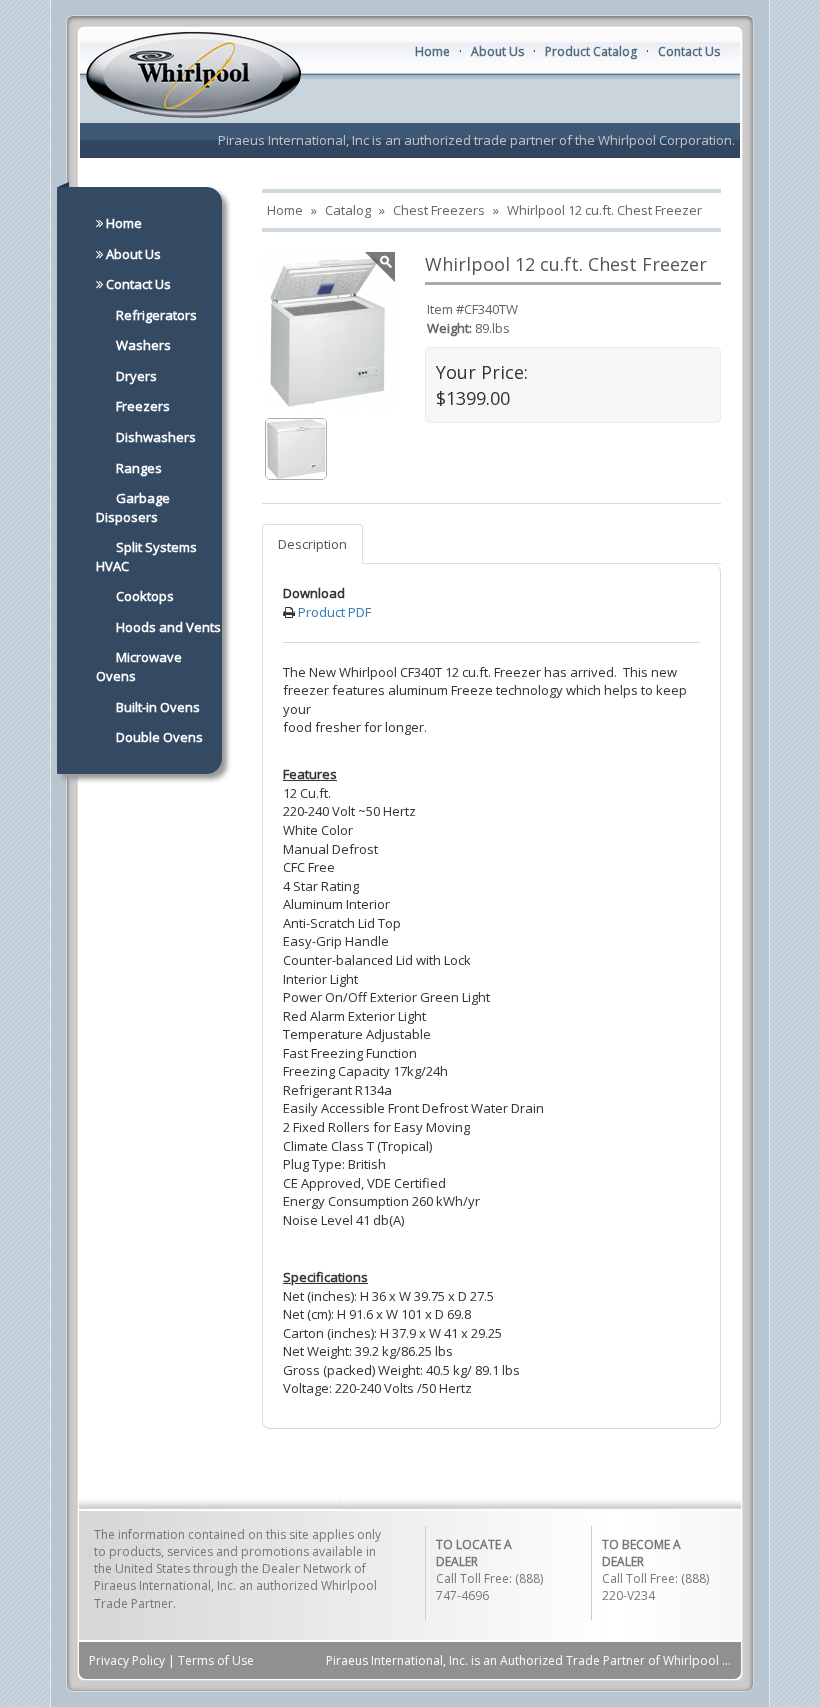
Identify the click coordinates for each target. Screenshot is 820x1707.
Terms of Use (216, 1660)
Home (432, 51)
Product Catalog (591, 51)
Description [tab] (312, 544)
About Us (497, 51)
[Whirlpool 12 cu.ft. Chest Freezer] (296, 447)
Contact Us (689, 51)
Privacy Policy (127, 1660)
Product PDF (334, 612)
